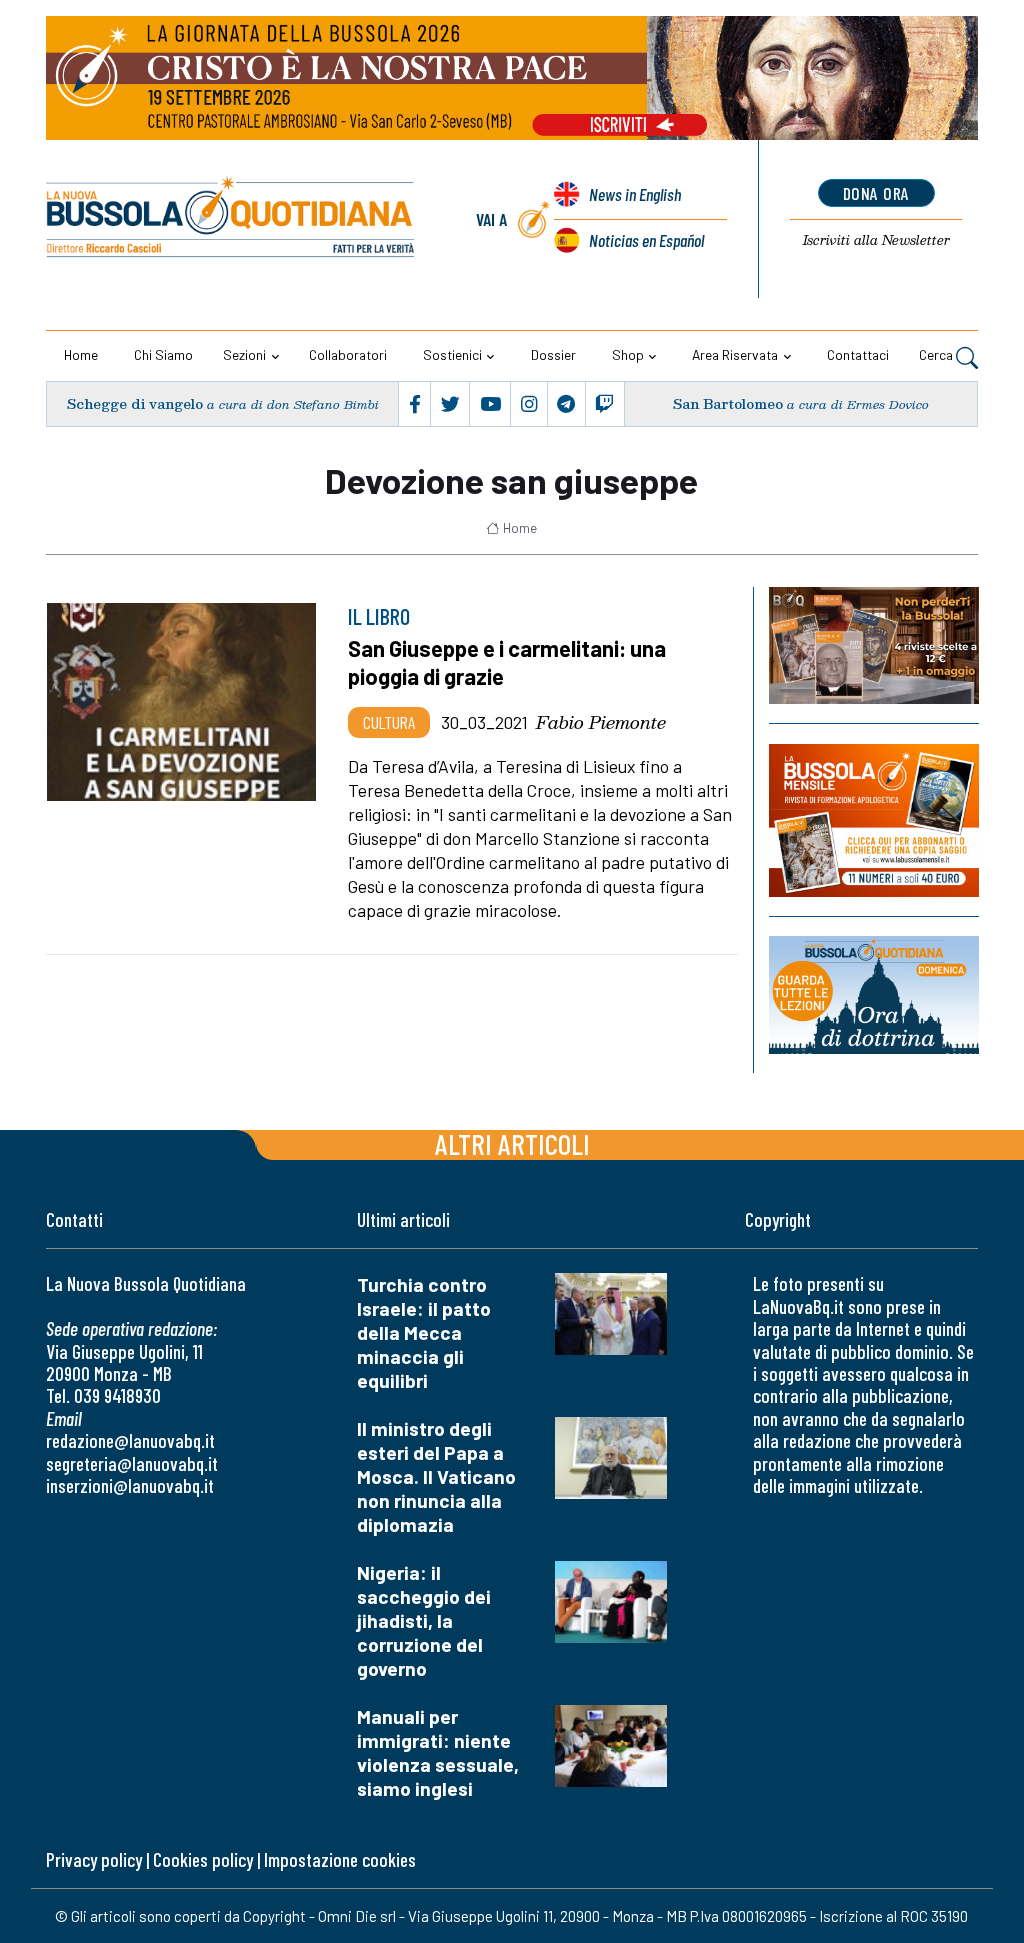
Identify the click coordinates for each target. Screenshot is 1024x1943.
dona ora (876, 193)
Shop (628, 354)
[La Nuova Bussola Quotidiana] (231, 219)
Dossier (553, 354)
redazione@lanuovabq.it (130, 1440)
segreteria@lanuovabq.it (132, 1463)
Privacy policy (94, 1859)
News (635, 194)
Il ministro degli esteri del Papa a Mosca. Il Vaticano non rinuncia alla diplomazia (436, 1476)
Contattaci (858, 354)
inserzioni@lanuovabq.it (130, 1485)
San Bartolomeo (728, 403)
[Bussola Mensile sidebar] (874, 820)
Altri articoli (512, 1143)
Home (81, 354)
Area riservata (735, 354)
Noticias (646, 240)
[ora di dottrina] (874, 995)
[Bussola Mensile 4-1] (874, 645)
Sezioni (244, 354)
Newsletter (876, 240)
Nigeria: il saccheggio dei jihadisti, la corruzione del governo (424, 1620)
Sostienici (452, 354)
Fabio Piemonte (601, 722)
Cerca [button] (937, 354)
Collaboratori (348, 354)
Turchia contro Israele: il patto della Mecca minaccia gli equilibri (424, 1332)
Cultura (389, 722)
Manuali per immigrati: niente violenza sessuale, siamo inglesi (438, 1752)
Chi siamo (163, 354)
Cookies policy (203, 1859)
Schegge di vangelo (135, 403)
